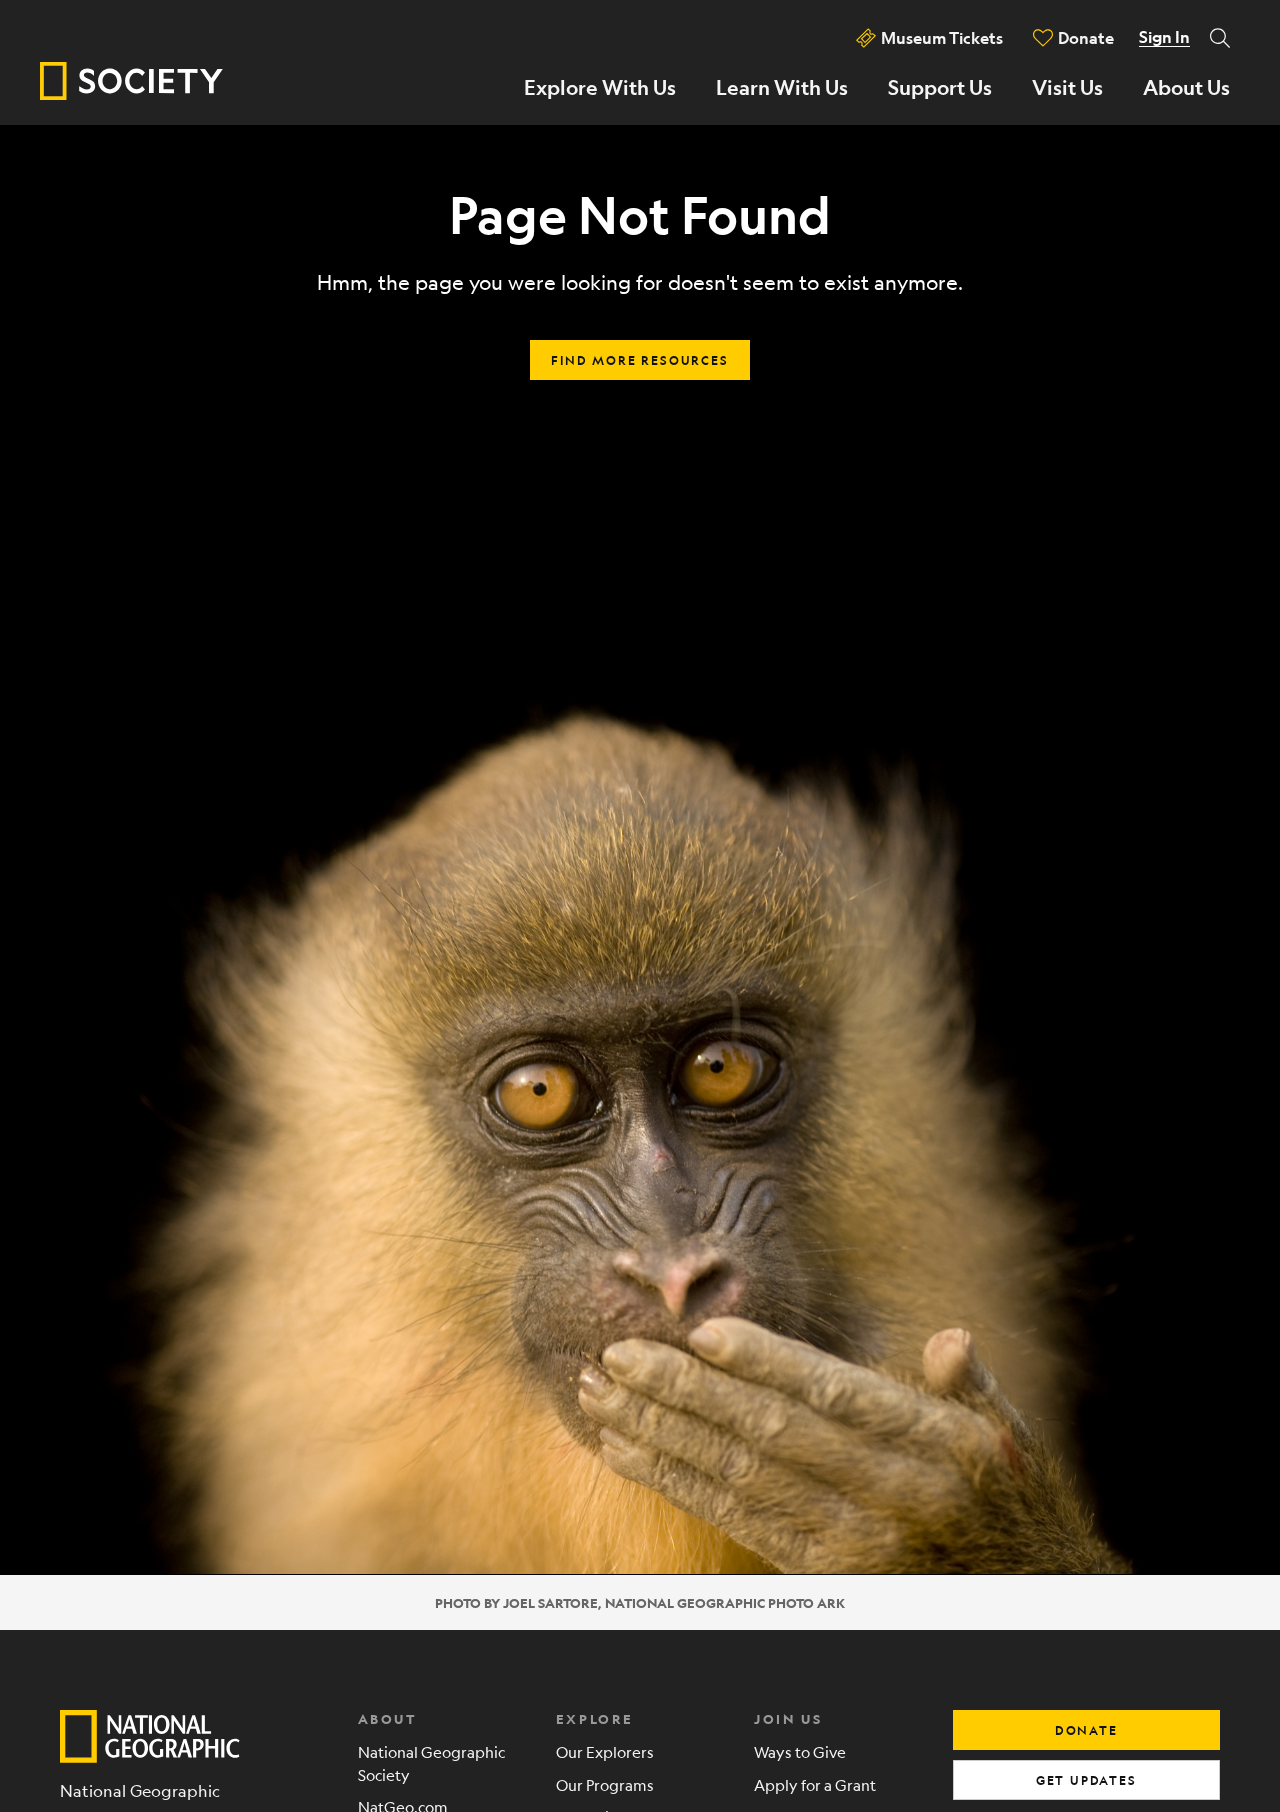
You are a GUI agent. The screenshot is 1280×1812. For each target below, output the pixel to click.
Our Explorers (605, 1751)
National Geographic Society (431, 1763)
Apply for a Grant (815, 1784)
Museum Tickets (942, 37)
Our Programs (605, 1784)
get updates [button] (1086, 1780)
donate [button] (1086, 1730)
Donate (1086, 37)
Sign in (1164, 37)
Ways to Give (800, 1751)
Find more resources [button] (639, 360)
